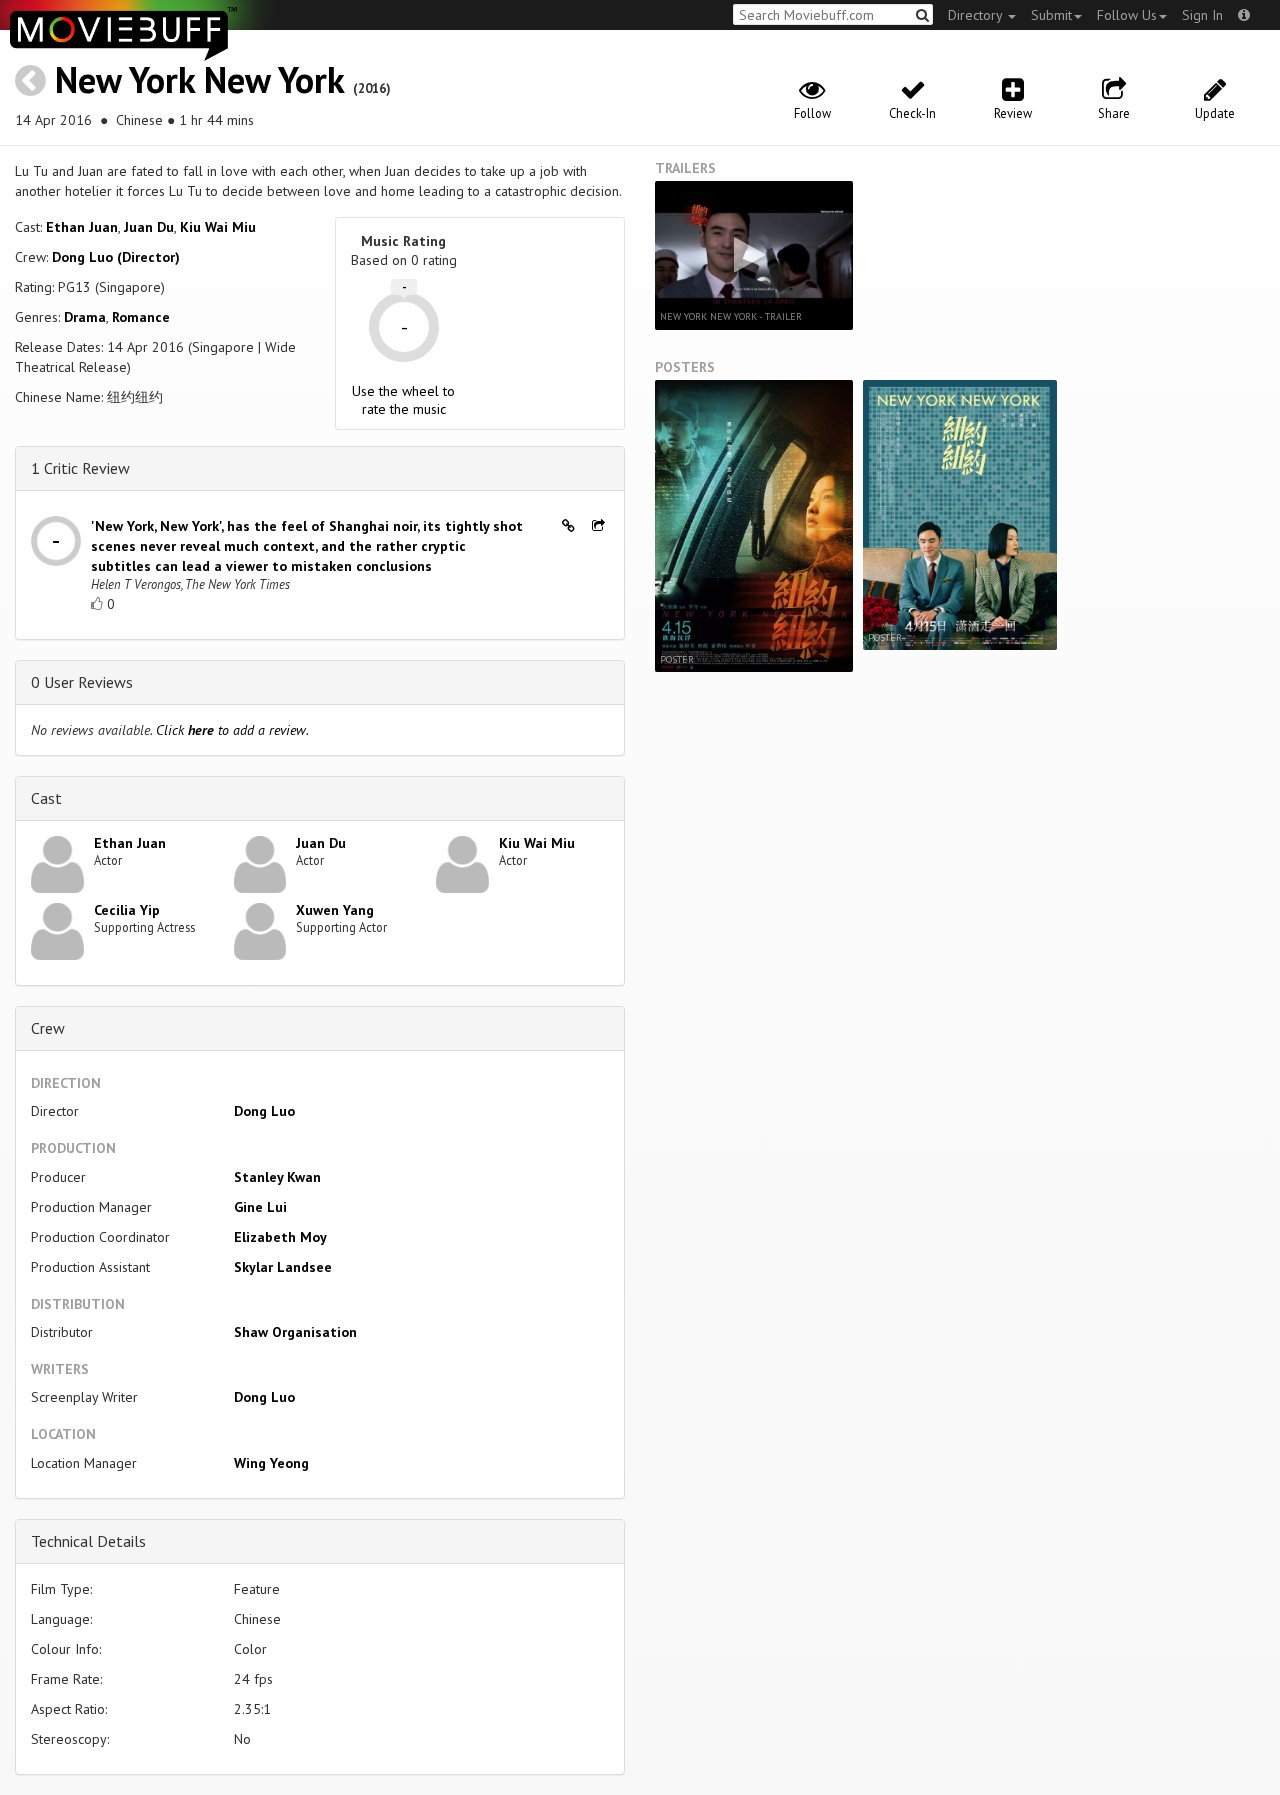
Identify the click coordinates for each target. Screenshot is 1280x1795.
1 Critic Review (80, 468)
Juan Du (149, 227)
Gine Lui (260, 1207)
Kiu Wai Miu (218, 227)
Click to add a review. (232, 730)
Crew (48, 1028)
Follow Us (1127, 15)
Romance (141, 317)
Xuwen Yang (335, 910)
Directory (977, 15)
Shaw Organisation (295, 1332)
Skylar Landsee (283, 1267)
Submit (1051, 15)
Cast (46, 798)
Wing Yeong (271, 1463)
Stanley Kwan (277, 1177)
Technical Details (88, 1541)
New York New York (199, 79)
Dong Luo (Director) (116, 257)
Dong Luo (264, 1111)
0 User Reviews (82, 682)
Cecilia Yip (127, 910)
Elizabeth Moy (280, 1237)
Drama (85, 317)
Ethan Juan (82, 227)
